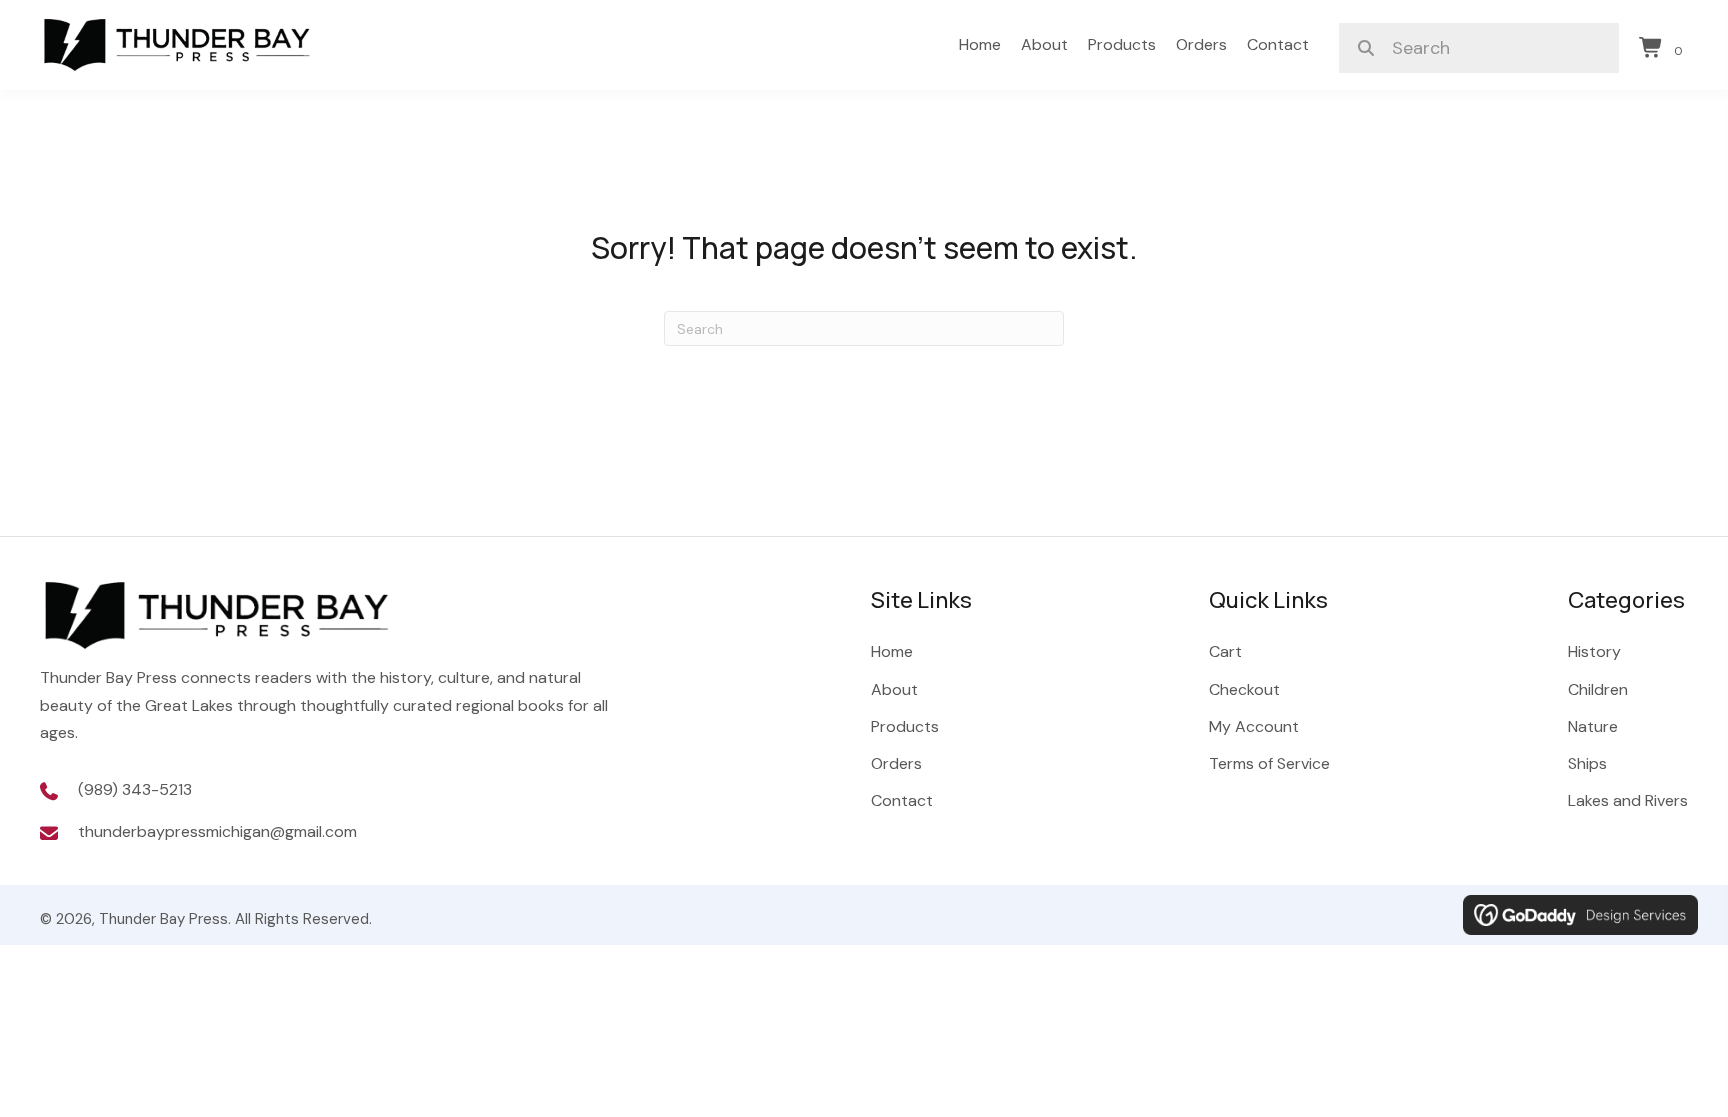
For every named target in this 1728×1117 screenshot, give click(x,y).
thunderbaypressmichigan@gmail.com (217, 831)
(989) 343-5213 (135, 789)
